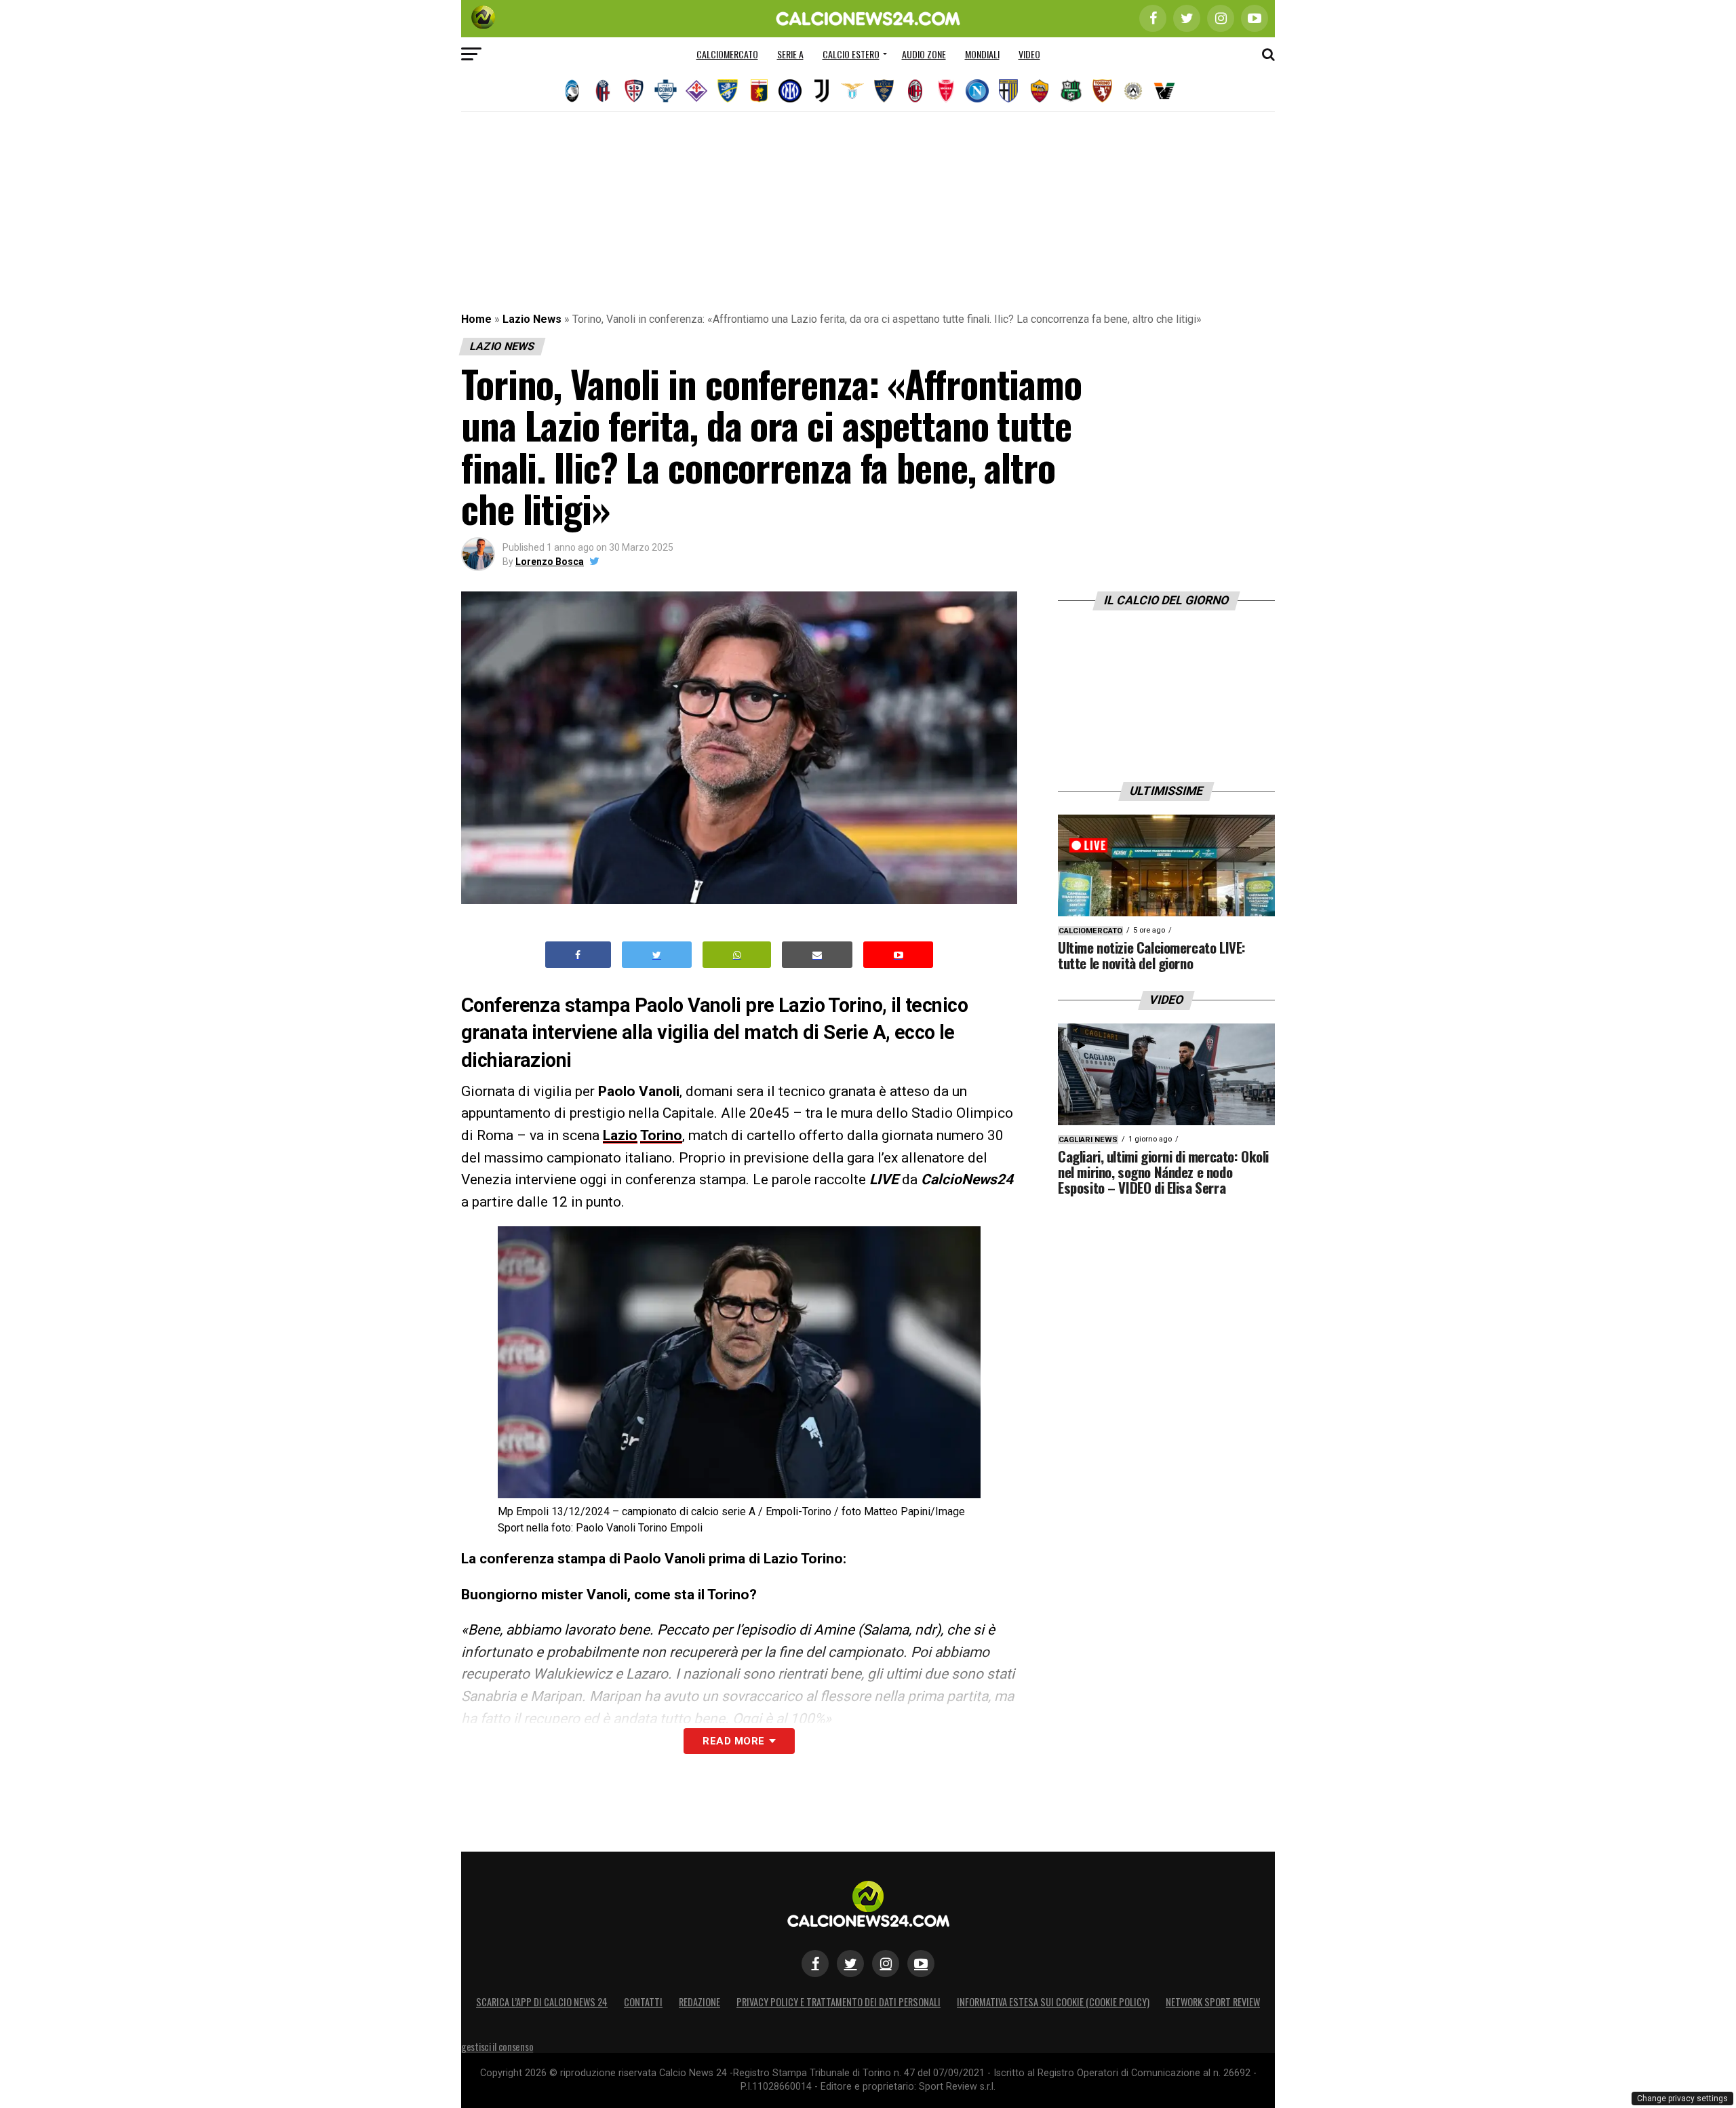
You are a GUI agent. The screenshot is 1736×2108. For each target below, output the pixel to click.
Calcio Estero (851, 54)
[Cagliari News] (634, 91)
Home (476, 319)
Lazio (620, 1135)
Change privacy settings (1682, 2099)
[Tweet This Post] (657, 955)
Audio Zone (924, 54)
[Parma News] (1008, 91)
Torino (661, 1135)
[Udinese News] (1133, 91)
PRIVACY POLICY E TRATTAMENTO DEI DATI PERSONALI (839, 2002)
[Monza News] (946, 91)
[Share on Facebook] (578, 955)
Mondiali (982, 54)
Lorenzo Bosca (550, 562)
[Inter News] (790, 91)
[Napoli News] (977, 91)
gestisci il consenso (497, 2047)
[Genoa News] (759, 91)
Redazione (699, 2002)
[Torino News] (1102, 91)
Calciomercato (727, 54)
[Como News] (665, 91)
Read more (733, 1741)
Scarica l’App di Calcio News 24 (542, 2002)
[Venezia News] (1164, 91)
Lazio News (532, 319)
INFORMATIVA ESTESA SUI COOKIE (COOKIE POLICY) (1053, 2002)
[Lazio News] (852, 91)
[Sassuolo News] (1071, 91)
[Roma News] (1040, 91)
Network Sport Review (1213, 2002)
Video (1029, 54)
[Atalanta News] (572, 91)
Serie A (790, 54)
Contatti (643, 2002)
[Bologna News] (603, 91)
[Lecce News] (884, 91)
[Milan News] (915, 91)
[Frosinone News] (728, 91)
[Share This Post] (737, 955)
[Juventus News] (821, 91)
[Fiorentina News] (696, 91)
